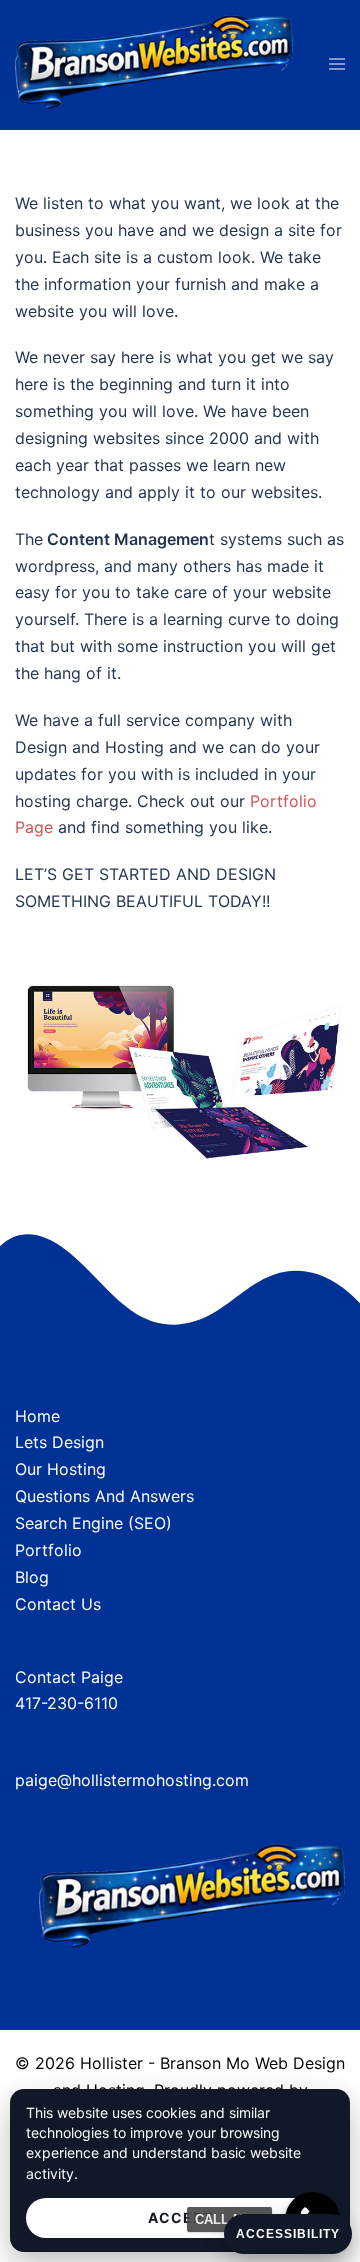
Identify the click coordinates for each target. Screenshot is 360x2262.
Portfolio (48, 1550)
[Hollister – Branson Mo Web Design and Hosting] (154, 63)
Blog (32, 1577)
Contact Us (58, 1604)
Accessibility (288, 2234)
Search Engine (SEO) (93, 1523)
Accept (180, 2217)
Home (37, 1416)
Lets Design (59, 1442)
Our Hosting (60, 1469)
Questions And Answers (104, 1496)
